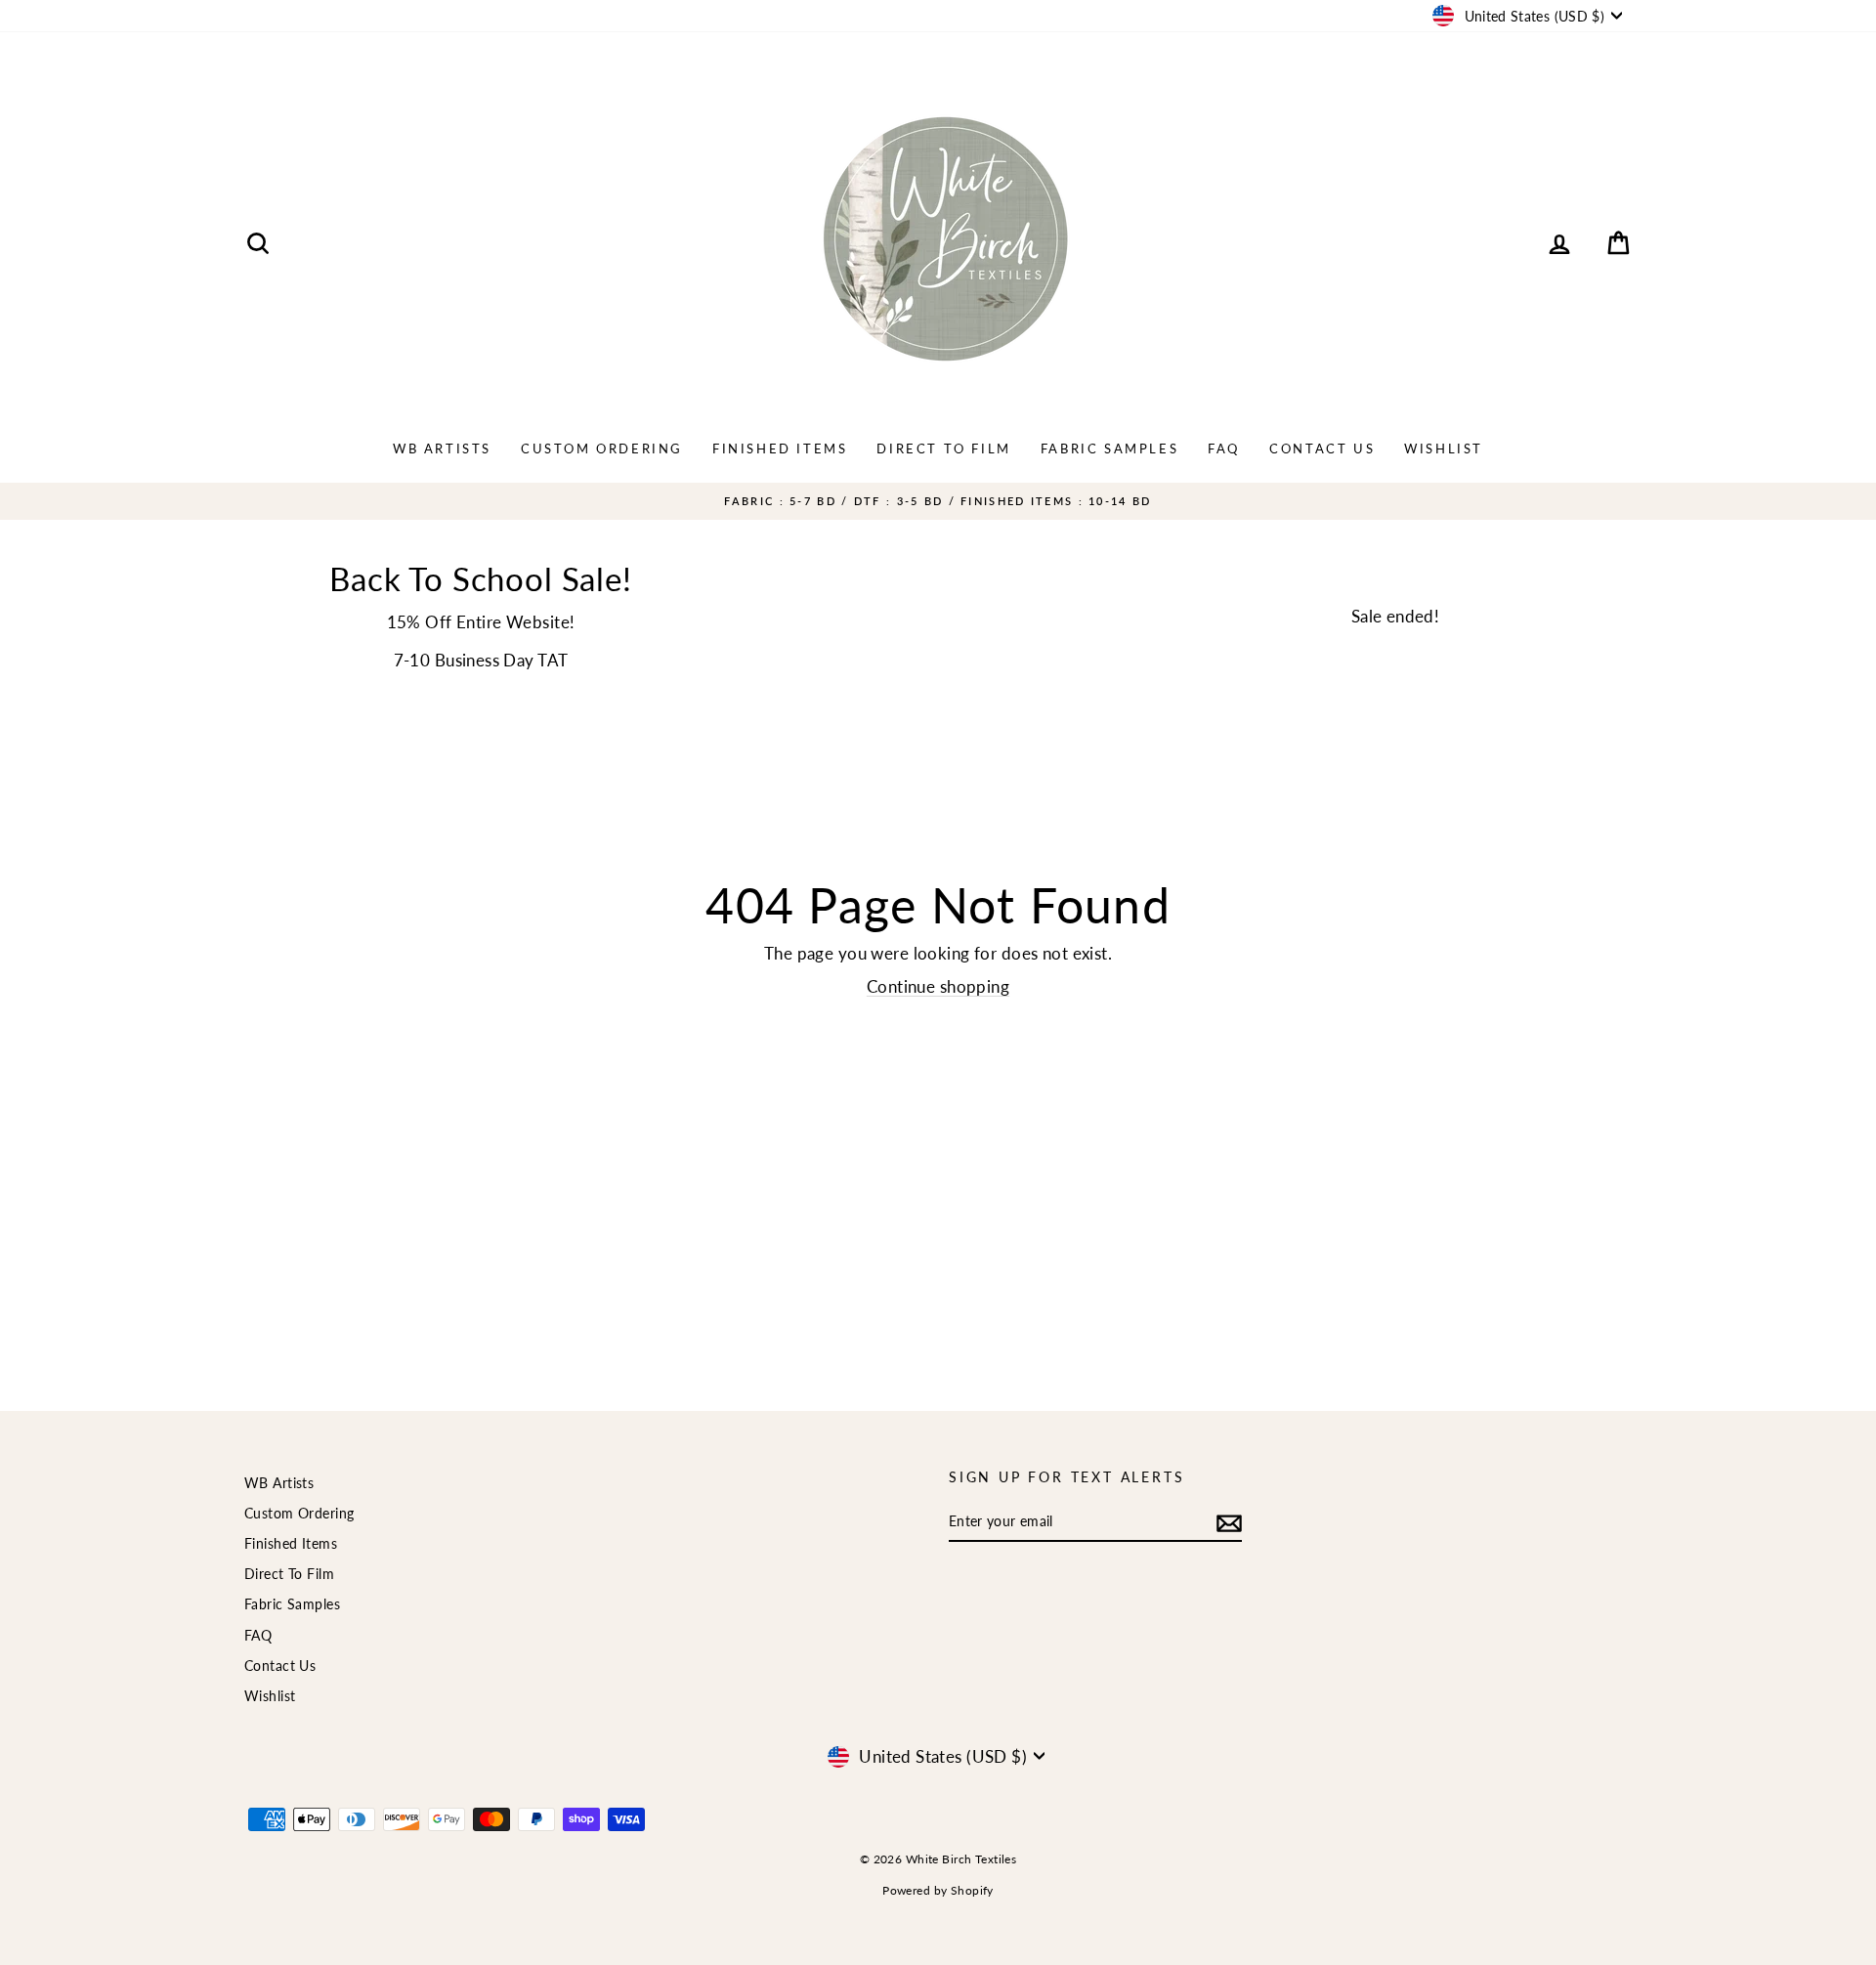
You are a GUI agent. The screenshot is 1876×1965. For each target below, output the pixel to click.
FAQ (1224, 449)
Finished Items (780, 449)
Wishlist (1444, 449)
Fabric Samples (1109, 449)
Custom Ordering (602, 449)
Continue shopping (938, 986)
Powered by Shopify (938, 1890)
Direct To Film (943, 449)
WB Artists (442, 449)
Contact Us (1322, 449)
